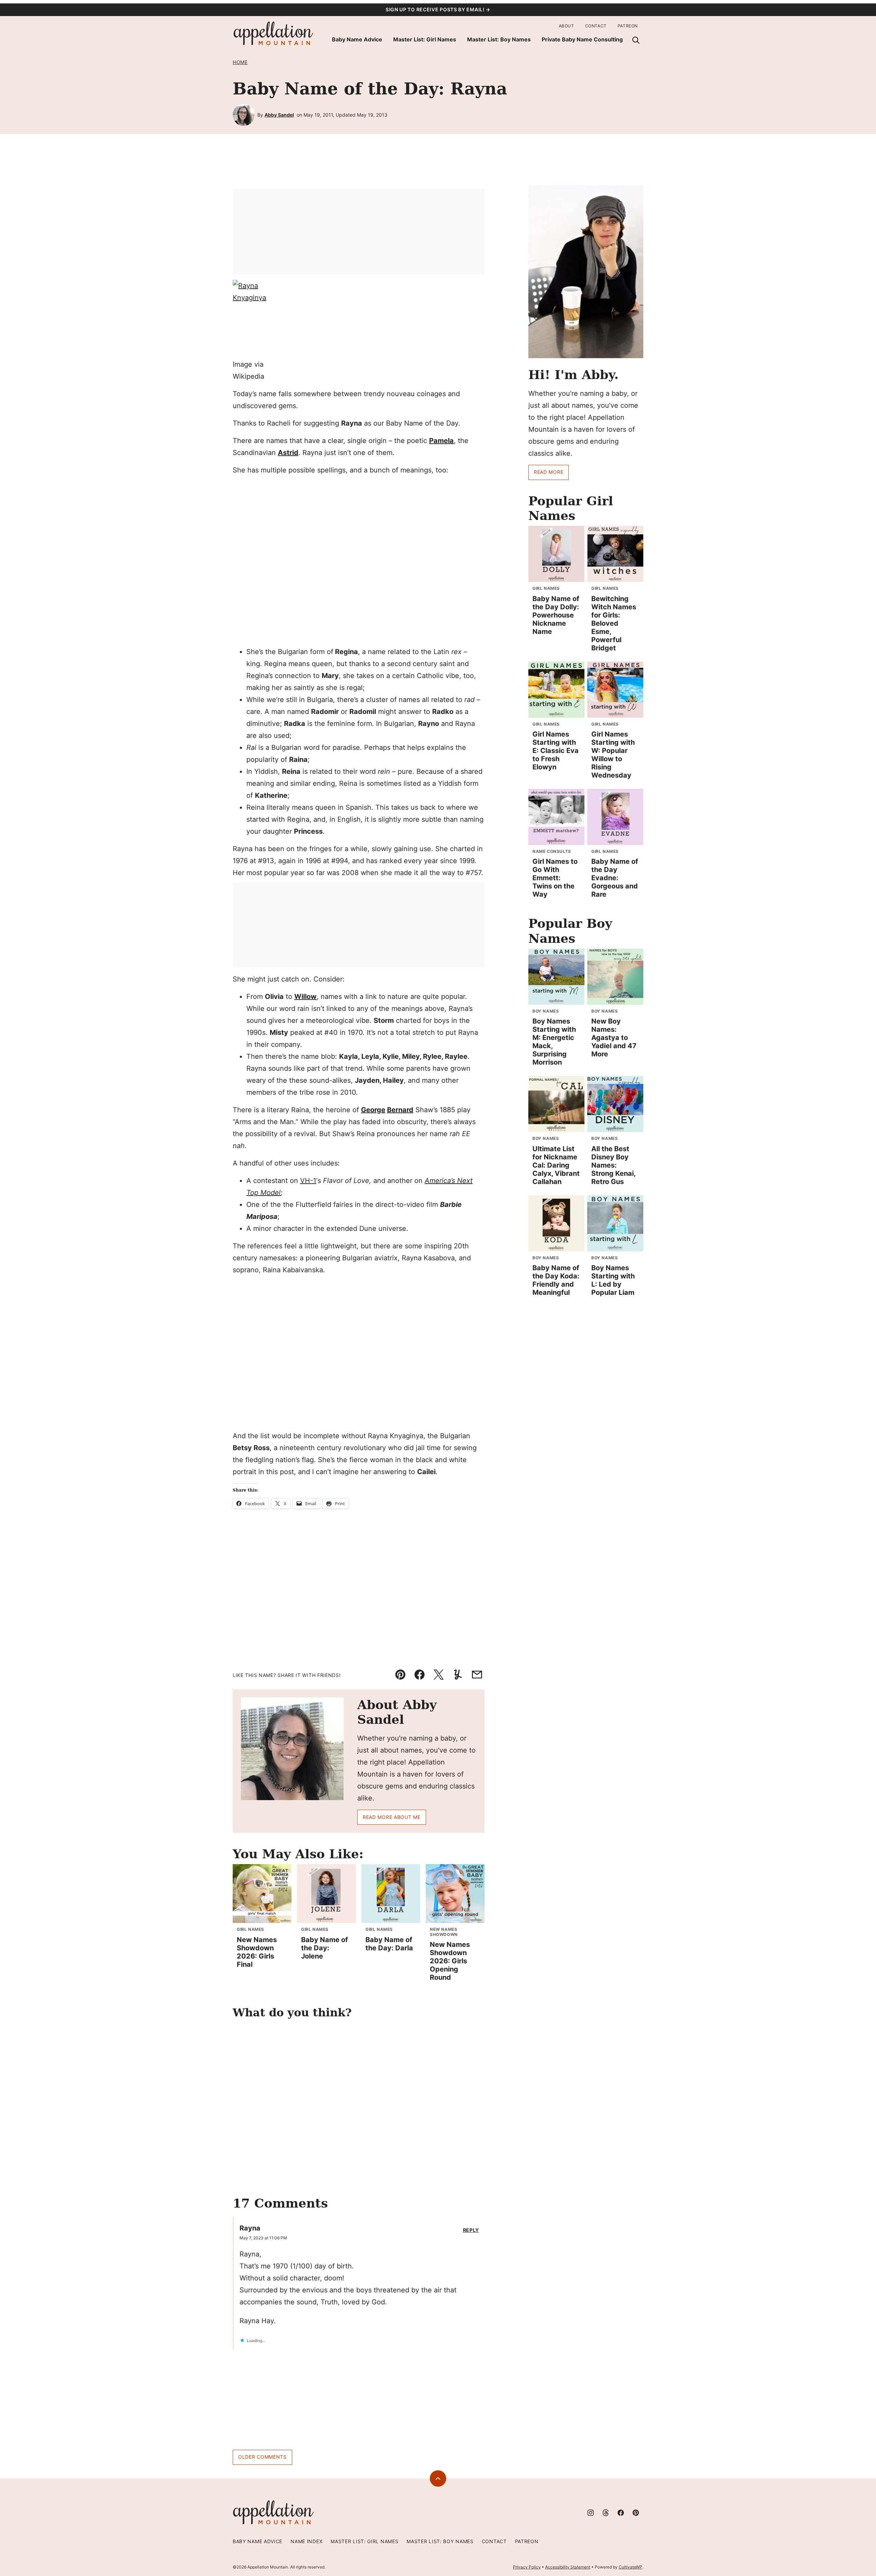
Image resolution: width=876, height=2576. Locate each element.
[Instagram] (591, 2513)
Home (240, 62)
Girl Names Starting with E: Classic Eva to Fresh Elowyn (556, 751)
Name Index (306, 2541)
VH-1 (308, 1181)
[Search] (636, 40)
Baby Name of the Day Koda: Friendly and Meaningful (556, 1280)
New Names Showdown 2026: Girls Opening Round (450, 1961)
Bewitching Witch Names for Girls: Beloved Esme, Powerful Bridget (614, 623)
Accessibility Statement (568, 2567)
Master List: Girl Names (425, 39)
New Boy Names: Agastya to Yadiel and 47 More (614, 1038)
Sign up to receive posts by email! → (438, 9)
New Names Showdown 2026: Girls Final (257, 1952)
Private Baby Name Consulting (582, 39)
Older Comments (262, 2457)
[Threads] (606, 2513)
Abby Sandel (279, 115)
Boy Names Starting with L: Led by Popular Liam (613, 1280)
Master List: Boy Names (499, 39)
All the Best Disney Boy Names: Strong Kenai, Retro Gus (613, 1165)
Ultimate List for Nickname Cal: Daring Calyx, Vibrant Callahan (556, 1165)
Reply (471, 2230)
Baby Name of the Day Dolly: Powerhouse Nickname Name (556, 615)
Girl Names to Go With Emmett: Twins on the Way (555, 878)
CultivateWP (630, 2567)
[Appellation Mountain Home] (274, 34)
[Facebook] (621, 2513)
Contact (596, 26)
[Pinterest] (636, 2513)
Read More (549, 472)
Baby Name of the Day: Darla (389, 1944)
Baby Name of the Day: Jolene (325, 1948)
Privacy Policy (527, 2567)
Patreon (628, 26)
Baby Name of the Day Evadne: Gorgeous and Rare (615, 878)
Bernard (400, 1110)
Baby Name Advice (357, 39)
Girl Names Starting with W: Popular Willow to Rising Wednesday (613, 755)
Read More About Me (392, 1817)
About (566, 26)
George (373, 1110)
